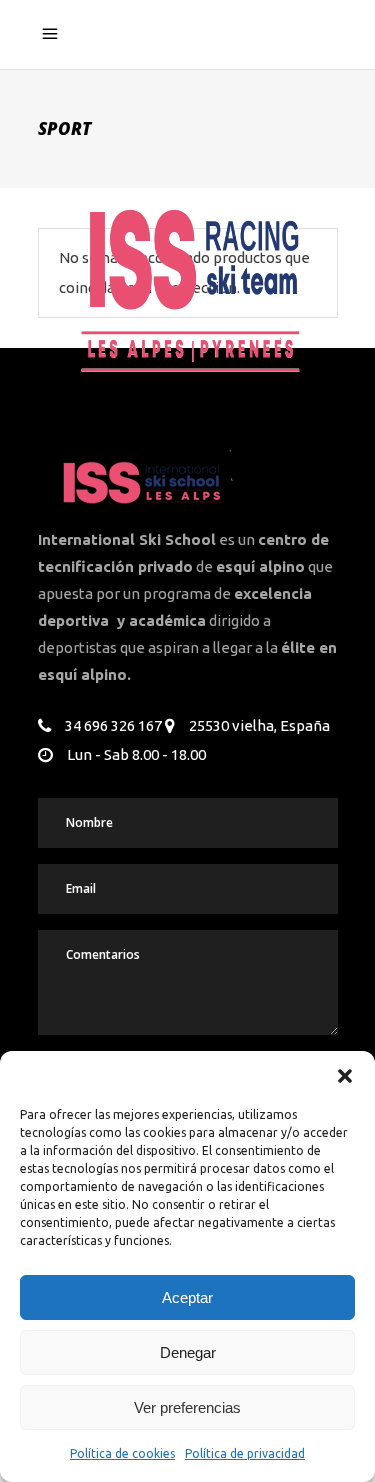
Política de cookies (122, 1453)
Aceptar (187, 1297)
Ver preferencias (187, 1407)
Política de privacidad (245, 1453)
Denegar (188, 1352)
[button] (345, 1076)
